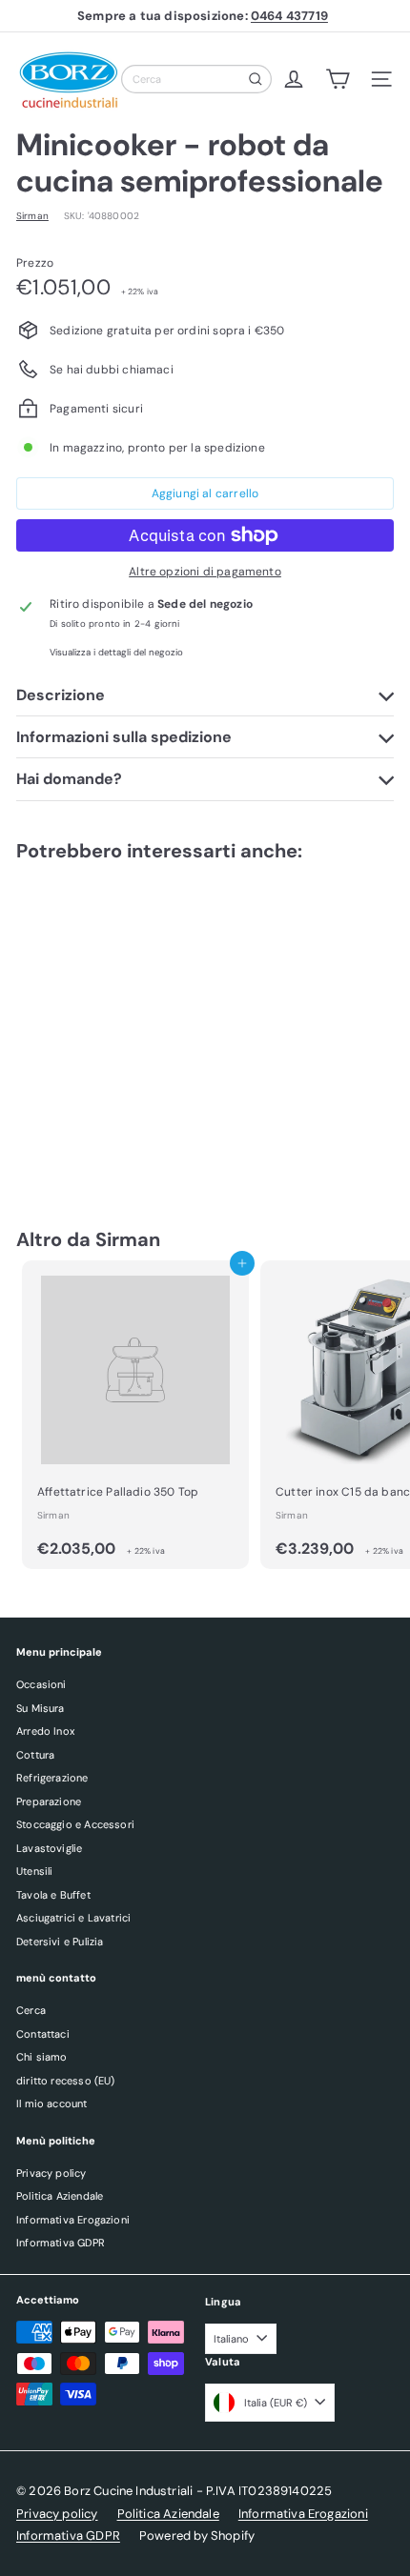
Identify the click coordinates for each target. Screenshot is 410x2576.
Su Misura (41, 1708)
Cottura (35, 1755)
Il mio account (52, 2103)
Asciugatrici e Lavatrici (73, 1918)
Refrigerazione (52, 1778)
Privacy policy (51, 2173)
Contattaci (43, 2034)
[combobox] (196, 79)
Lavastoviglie (49, 1848)
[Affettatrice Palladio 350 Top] (135, 1415)
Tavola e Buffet (53, 1895)
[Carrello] (338, 79)
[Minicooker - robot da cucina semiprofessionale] (135, 1026)
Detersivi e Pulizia (60, 1942)
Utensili (34, 1871)
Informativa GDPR (61, 2243)
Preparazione (49, 1801)
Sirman (128, 1239)
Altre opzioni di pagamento (205, 572)
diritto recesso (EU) (66, 2081)
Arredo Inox (45, 1731)
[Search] (256, 79)
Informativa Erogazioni (73, 2220)
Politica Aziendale (60, 2196)
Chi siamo (42, 2057)
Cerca (31, 2010)
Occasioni (41, 1684)
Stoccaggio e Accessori (75, 1824)
